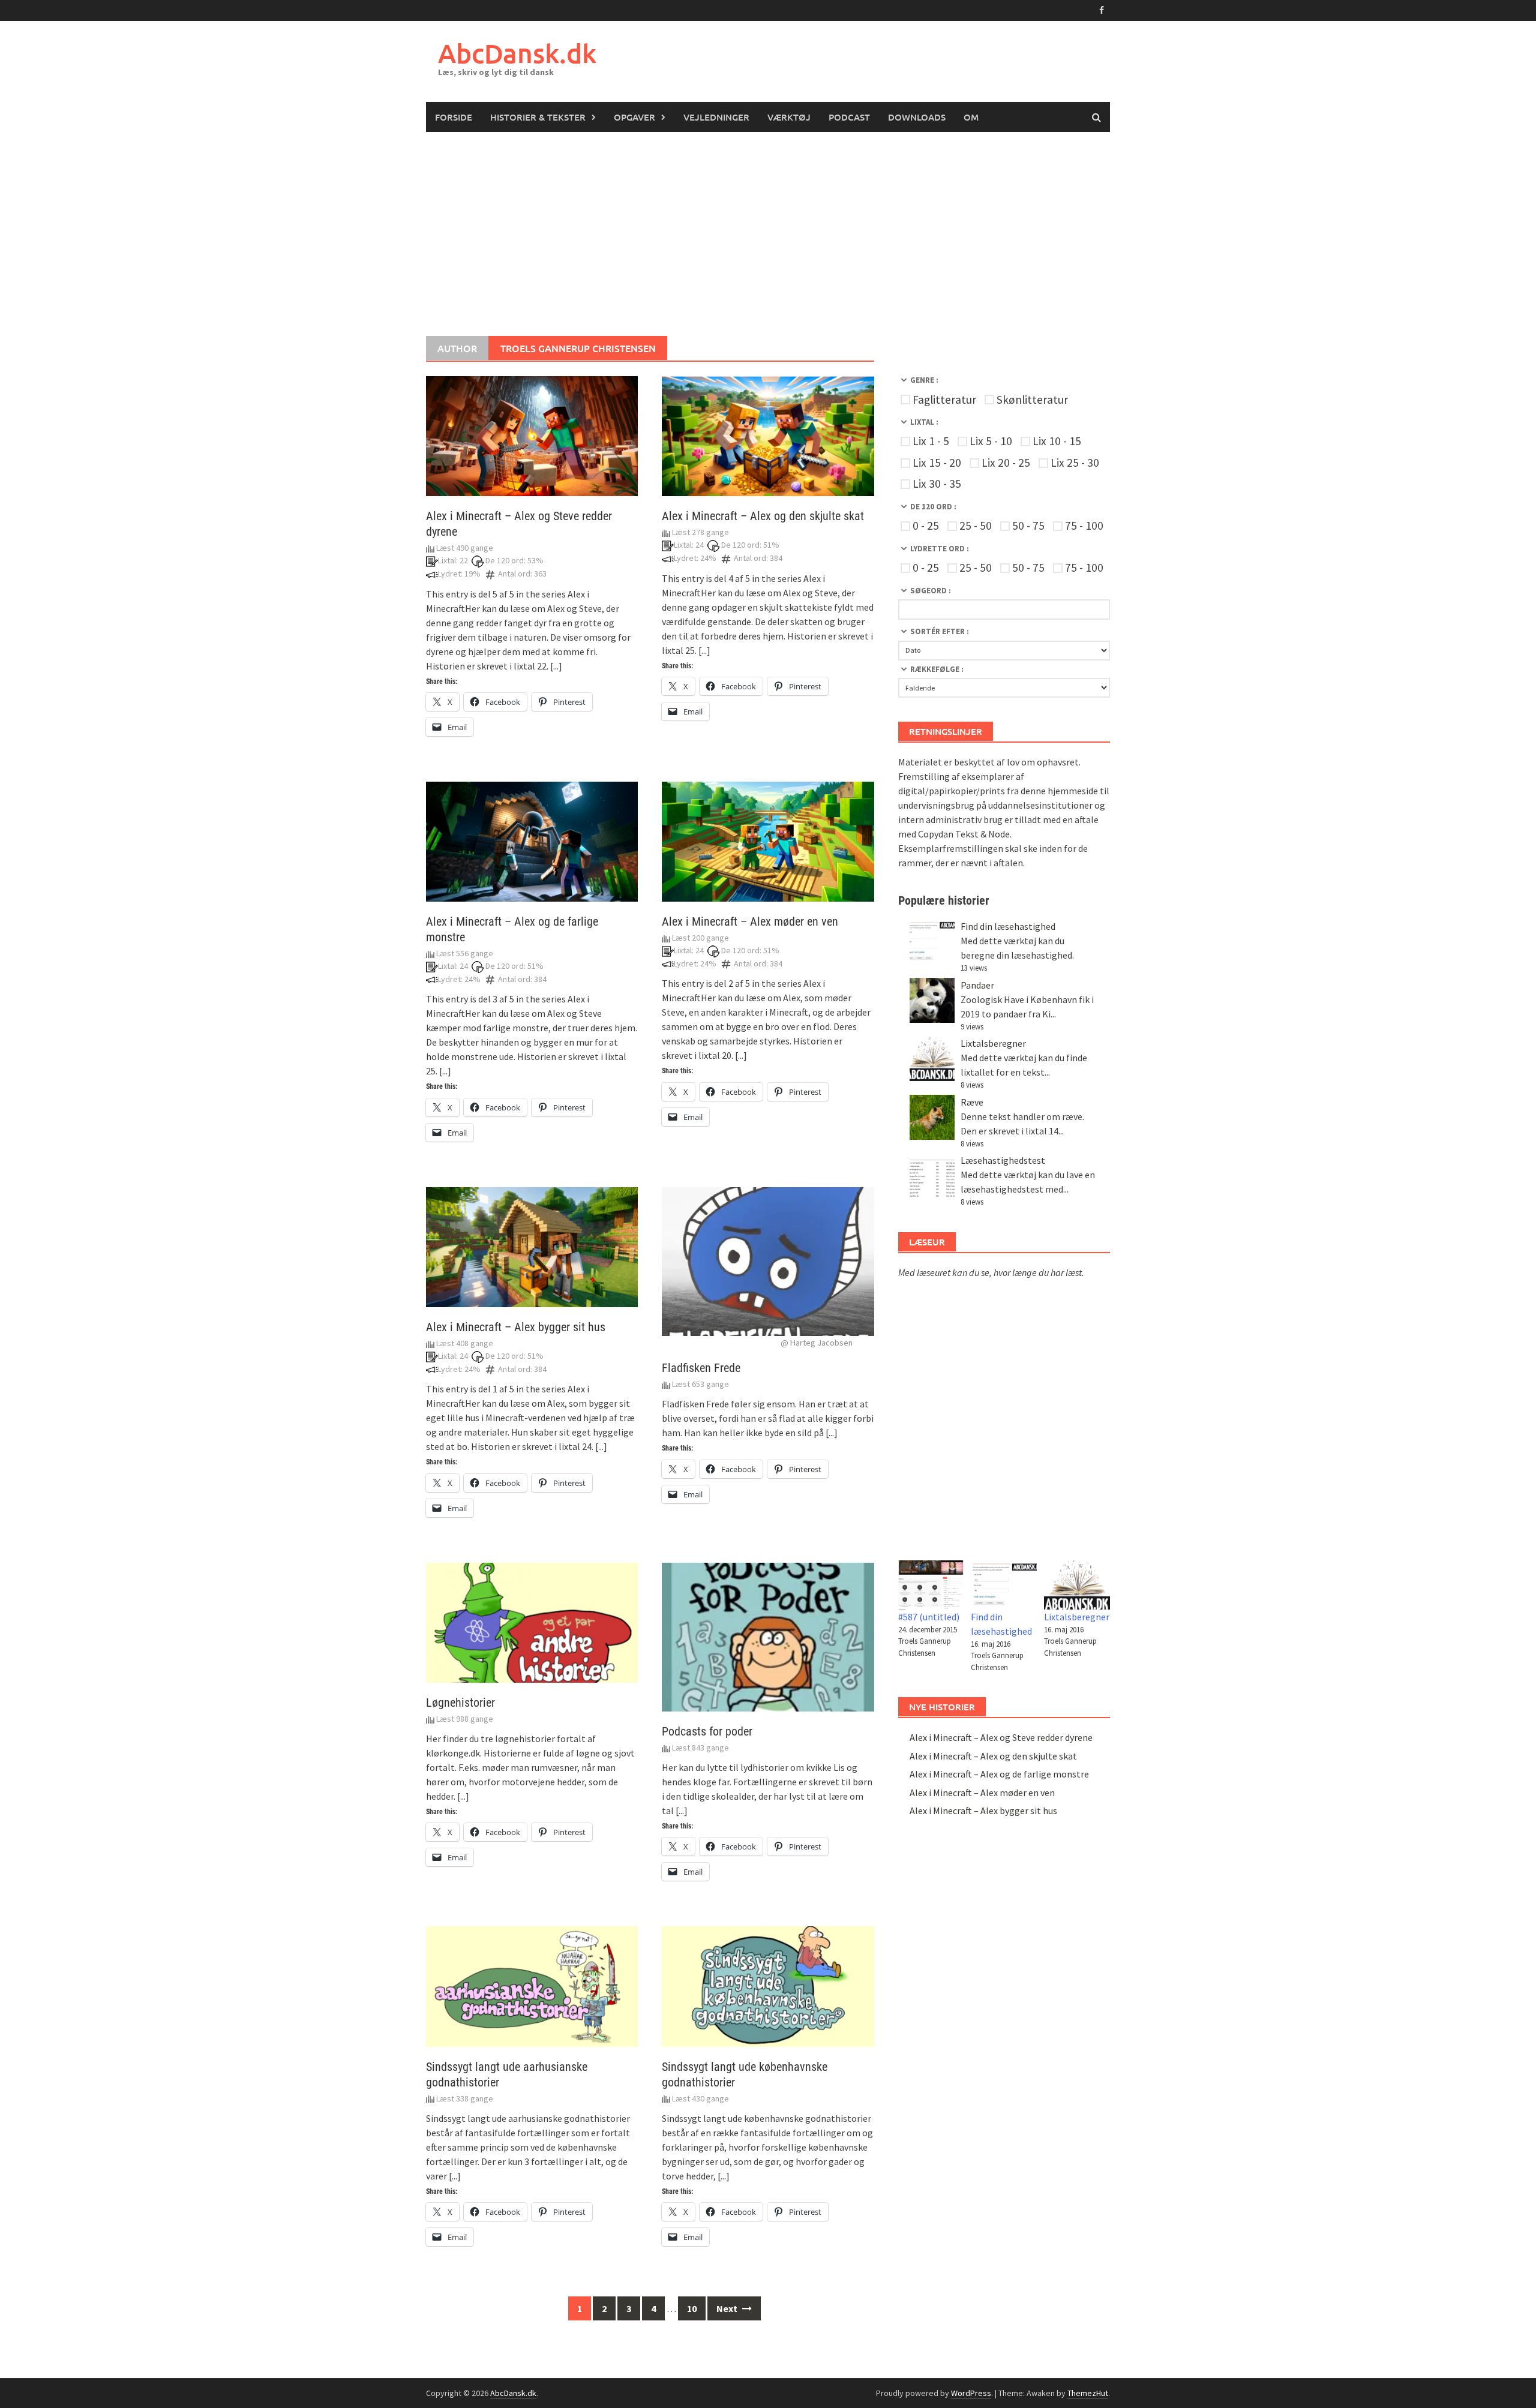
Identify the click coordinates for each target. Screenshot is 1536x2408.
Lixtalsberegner (993, 1043)
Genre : (924, 380)
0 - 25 (926, 526)
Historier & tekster (538, 117)
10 (692, 2308)
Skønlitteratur (1032, 400)
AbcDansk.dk (517, 53)
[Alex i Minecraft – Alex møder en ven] (768, 840)
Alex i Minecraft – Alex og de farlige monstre (999, 1815)
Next (728, 2308)
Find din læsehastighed (1008, 926)
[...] (556, 666)
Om (971, 117)
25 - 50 (976, 526)
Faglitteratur (944, 400)
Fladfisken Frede (701, 1368)
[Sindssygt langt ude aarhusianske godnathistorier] (532, 1986)
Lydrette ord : (940, 549)
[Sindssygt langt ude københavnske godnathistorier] (768, 1986)
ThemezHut (1088, 2393)
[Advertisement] (768, 222)
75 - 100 (1084, 526)
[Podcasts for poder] (768, 1636)
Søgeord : (931, 591)
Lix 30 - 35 (937, 484)
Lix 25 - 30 (1075, 463)
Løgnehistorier (460, 1703)
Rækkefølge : (937, 669)
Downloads (917, 117)
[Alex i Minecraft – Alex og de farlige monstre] (532, 840)
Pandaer (977, 985)
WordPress (971, 2393)
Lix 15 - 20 (937, 463)
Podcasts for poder (707, 1731)
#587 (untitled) (929, 1658)
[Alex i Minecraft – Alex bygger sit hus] (532, 1246)
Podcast (849, 117)
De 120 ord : (933, 507)
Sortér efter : (940, 631)
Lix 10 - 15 (1057, 441)
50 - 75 (1028, 526)
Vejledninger (716, 117)
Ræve (972, 1102)
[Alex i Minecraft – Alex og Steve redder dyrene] (532, 435)
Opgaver (634, 117)
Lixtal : (924, 422)
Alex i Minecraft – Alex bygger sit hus (516, 1327)
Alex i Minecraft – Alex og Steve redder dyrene (1001, 1778)
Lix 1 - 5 (931, 441)
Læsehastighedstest (1003, 1160)
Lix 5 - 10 (991, 441)
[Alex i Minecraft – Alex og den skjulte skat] (768, 435)
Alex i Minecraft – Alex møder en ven (750, 921)
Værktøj (789, 117)
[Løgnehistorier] (532, 1622)
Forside (454, 117)
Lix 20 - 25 (1006, 463)
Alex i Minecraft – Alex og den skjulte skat (763, 516)
